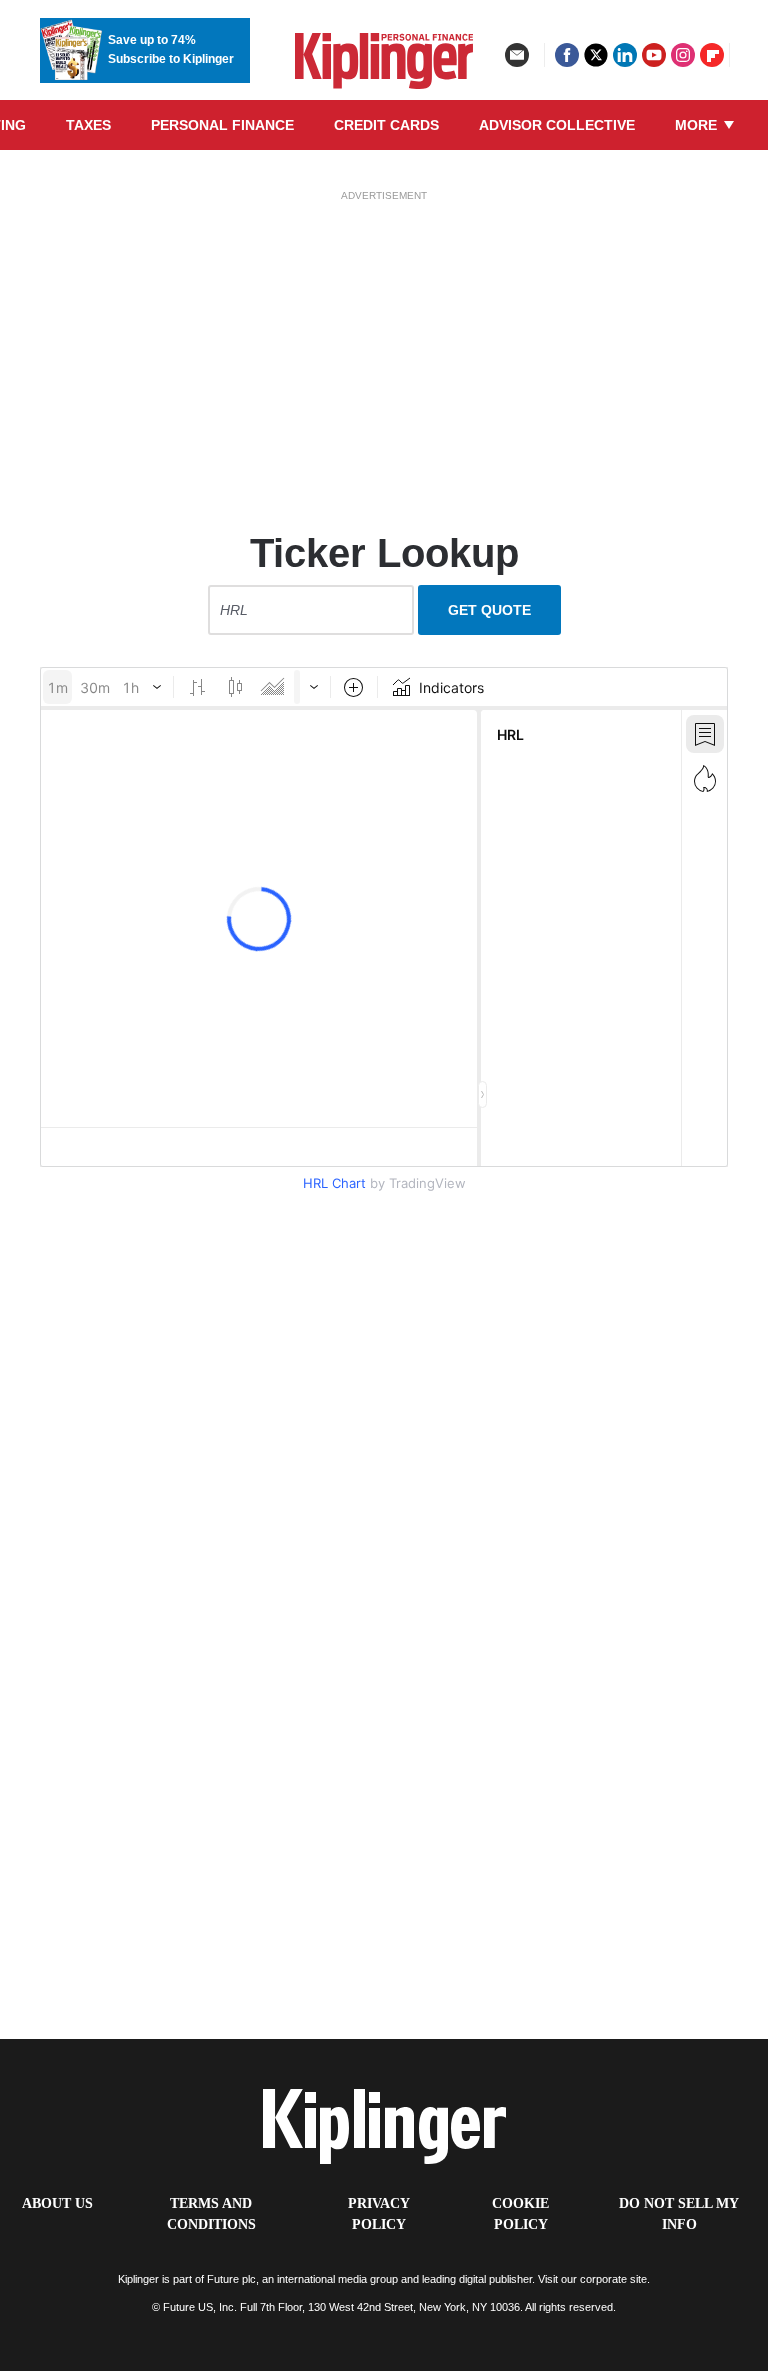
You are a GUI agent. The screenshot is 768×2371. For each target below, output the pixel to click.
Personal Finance (222, 125)
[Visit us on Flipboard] (712, 55)
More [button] (698, 125)
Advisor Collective (557, 125)
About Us (57, 2203)
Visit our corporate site (592, 2279)
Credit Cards (386, 125)
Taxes (88, 125)
